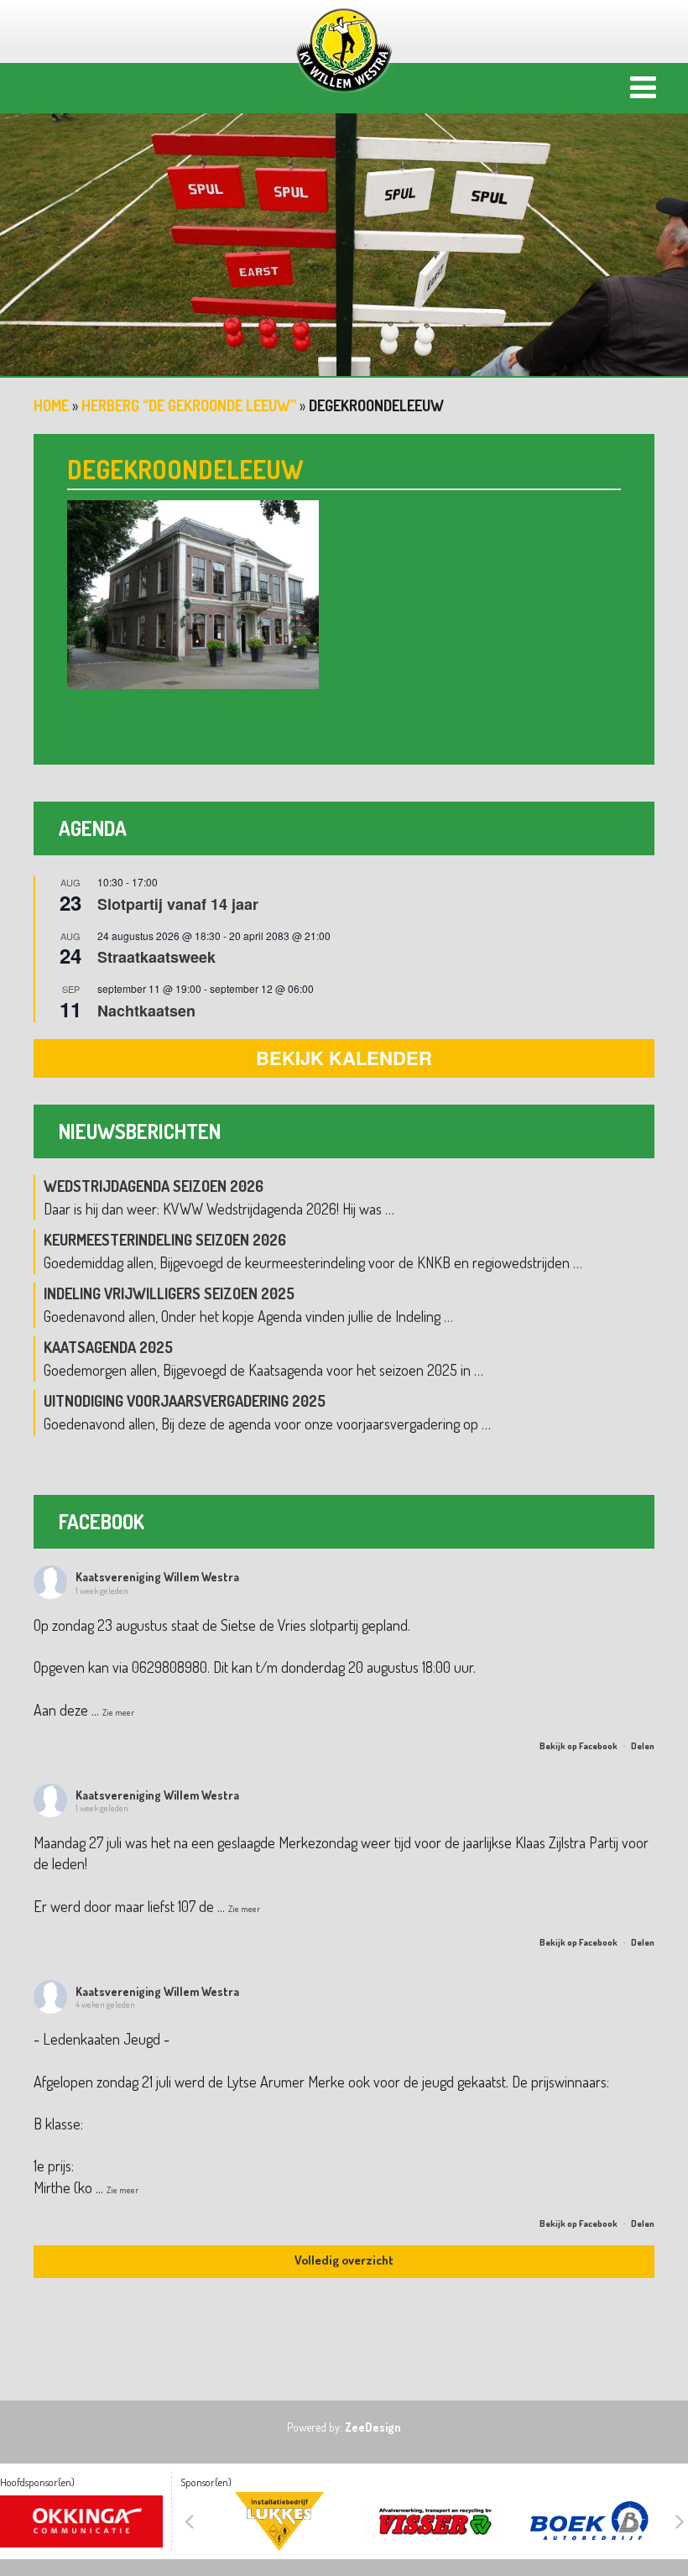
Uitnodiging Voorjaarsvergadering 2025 (185, 1401)
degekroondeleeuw (185, 469)
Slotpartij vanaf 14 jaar (178, 904)
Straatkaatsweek (156, 957)
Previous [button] (189, 2521)
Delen (643, 1746)
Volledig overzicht (344, 2260)
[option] (344, 231)
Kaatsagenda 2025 (108, 1347)
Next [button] (680, 2521)
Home (51, 405)
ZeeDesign (373, 2427)
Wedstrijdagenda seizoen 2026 (154, 1186)
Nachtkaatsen (146, 1011)
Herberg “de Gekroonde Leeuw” (189, 405)
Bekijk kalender (344, 1058)
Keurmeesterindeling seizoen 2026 (165, 1240)
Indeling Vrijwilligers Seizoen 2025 (169, 1293)
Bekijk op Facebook (579, 1746)
